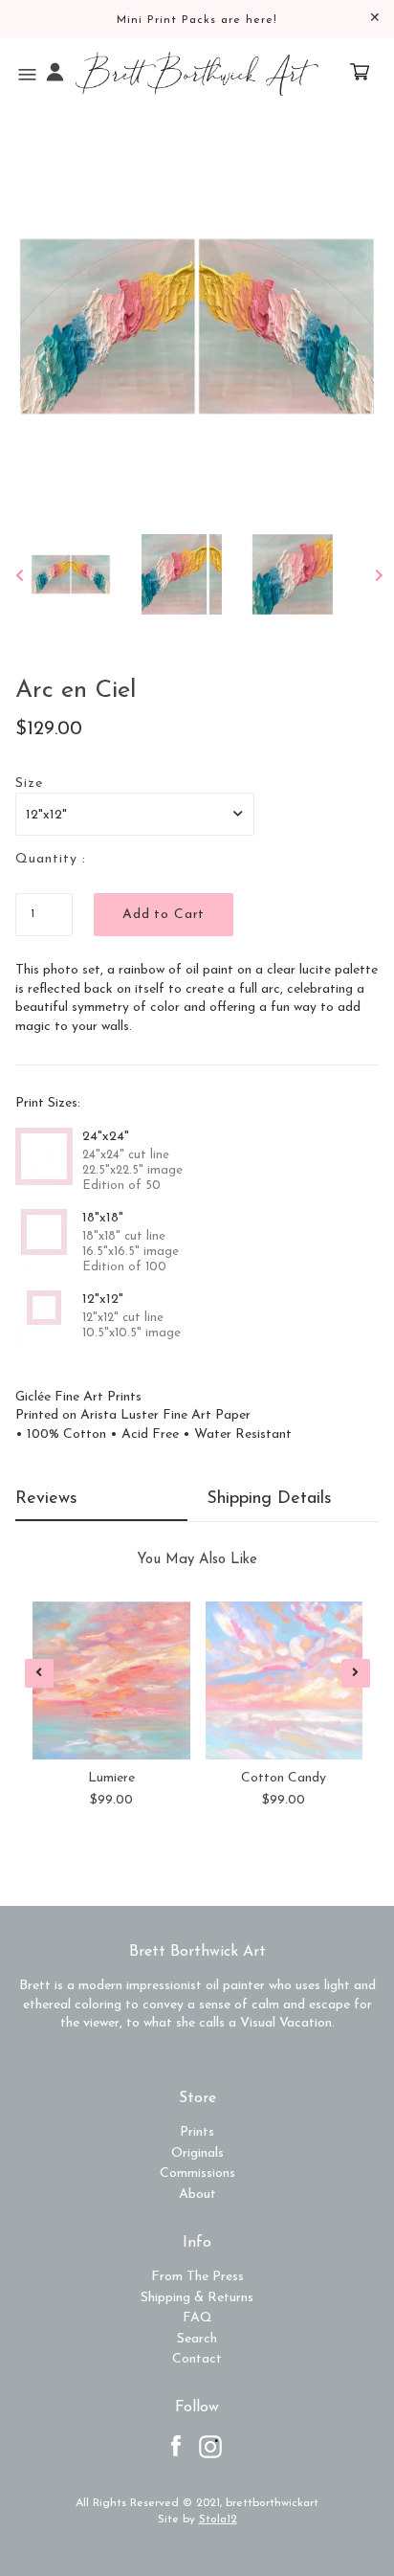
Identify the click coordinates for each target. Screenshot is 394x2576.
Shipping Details (269, 1499)
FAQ (197, 2318)
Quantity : (51, 859)
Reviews (46, 1499)
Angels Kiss (283, 1778)
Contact (197, 2359)
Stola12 (218, 2520)
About (197, 2195)
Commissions (197, 2173)
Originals (197, 2153)
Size (29, 784)
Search (197, 2339)
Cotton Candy (110, 1778)
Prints (197, 2132)
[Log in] (55, 74)
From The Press (197, 2277)
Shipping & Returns (197, 2298)
